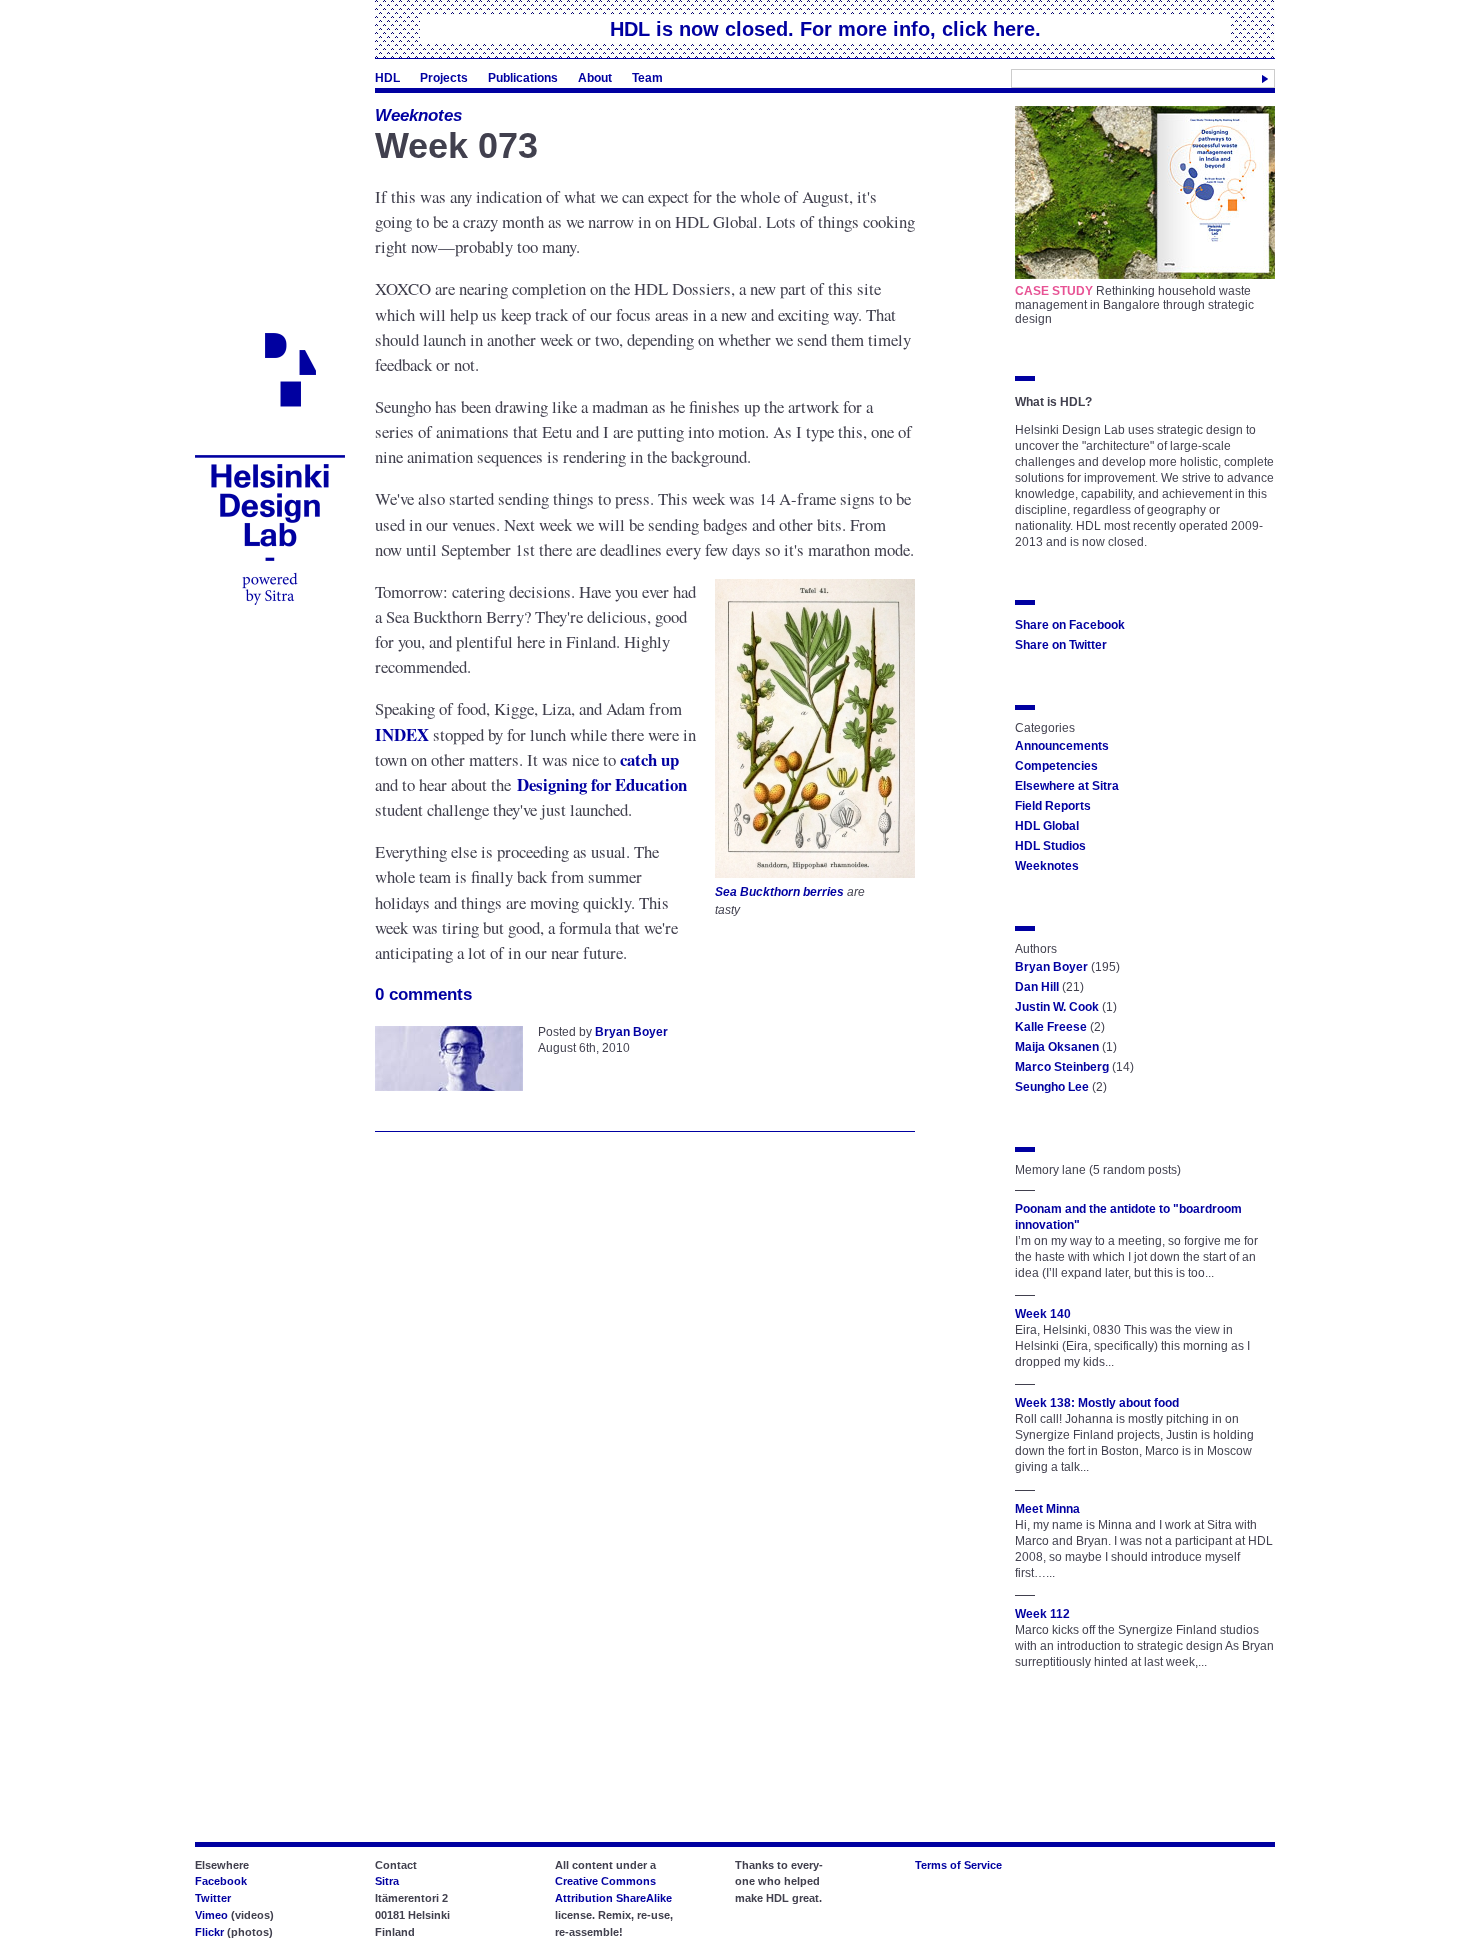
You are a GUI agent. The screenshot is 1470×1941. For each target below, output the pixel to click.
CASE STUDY (1054, 291)
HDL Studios (1050, 846)
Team (647, 78)
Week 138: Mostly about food (1097, 1403)
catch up (649, 759)
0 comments (423, 994)
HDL (387, 78)
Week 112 (1042, 1614)
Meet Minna (1047, 1509)
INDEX (402, 734)
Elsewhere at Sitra (1067, 786)
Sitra (387, 1881)
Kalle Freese (1051, 1027)
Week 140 (1043, 1314)
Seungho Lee (1052, 1087)
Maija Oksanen (1057, 1047)
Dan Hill (1037, 987)
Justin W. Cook (1057, 1007)
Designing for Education (602, 784)
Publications (523, 78)
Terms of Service (958, 1865)
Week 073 (456, 146)
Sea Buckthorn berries (779, 891)
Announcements (1062, 746)
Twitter (213, 1898)
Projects (444, 78)
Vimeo (211, 1915)
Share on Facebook (1070, 625)
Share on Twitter (1061, 645)
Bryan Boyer (631, 1032)
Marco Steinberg (1062, 1067)
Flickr (209, 1932)
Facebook (221, 1881)
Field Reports (1053, 806)
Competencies (1056, 766)
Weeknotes (418, 115)
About (595, 78)
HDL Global (1047, 826)
